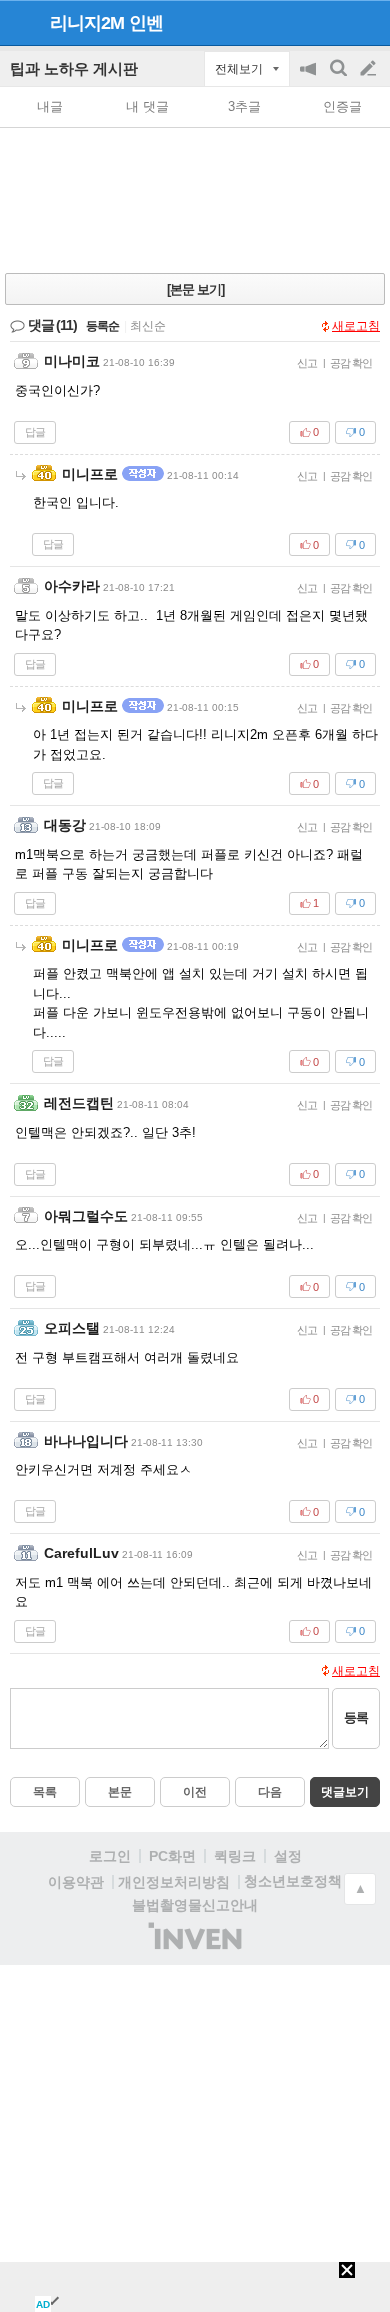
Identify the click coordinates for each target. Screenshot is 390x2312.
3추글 (244, 106)
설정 (288, 1856)
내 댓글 (147, 106)
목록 (45, 1792)
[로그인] (330, 22)
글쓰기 (370, 69)
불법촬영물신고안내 (195, 1905)
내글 (50, 106)
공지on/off (310, 78)
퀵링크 (235, 1856)
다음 (270, 1792)
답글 (35, 432)
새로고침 (356, 326)
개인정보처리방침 (174, 1882)
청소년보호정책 (293, 1881)
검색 (340, 78)
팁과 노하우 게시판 (74, 68)
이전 (195, 1792)
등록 (356, 1717)
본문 (120, 1792)
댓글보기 (345, 1792)
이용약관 (76, 1882)
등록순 (102, 326)
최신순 (148, 326)
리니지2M (87, 23)
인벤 (146, 23)
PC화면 (172, 1856)
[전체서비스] (366, 22)
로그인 (110, 1856)
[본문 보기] (195, 289)
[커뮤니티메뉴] (21, 22)
